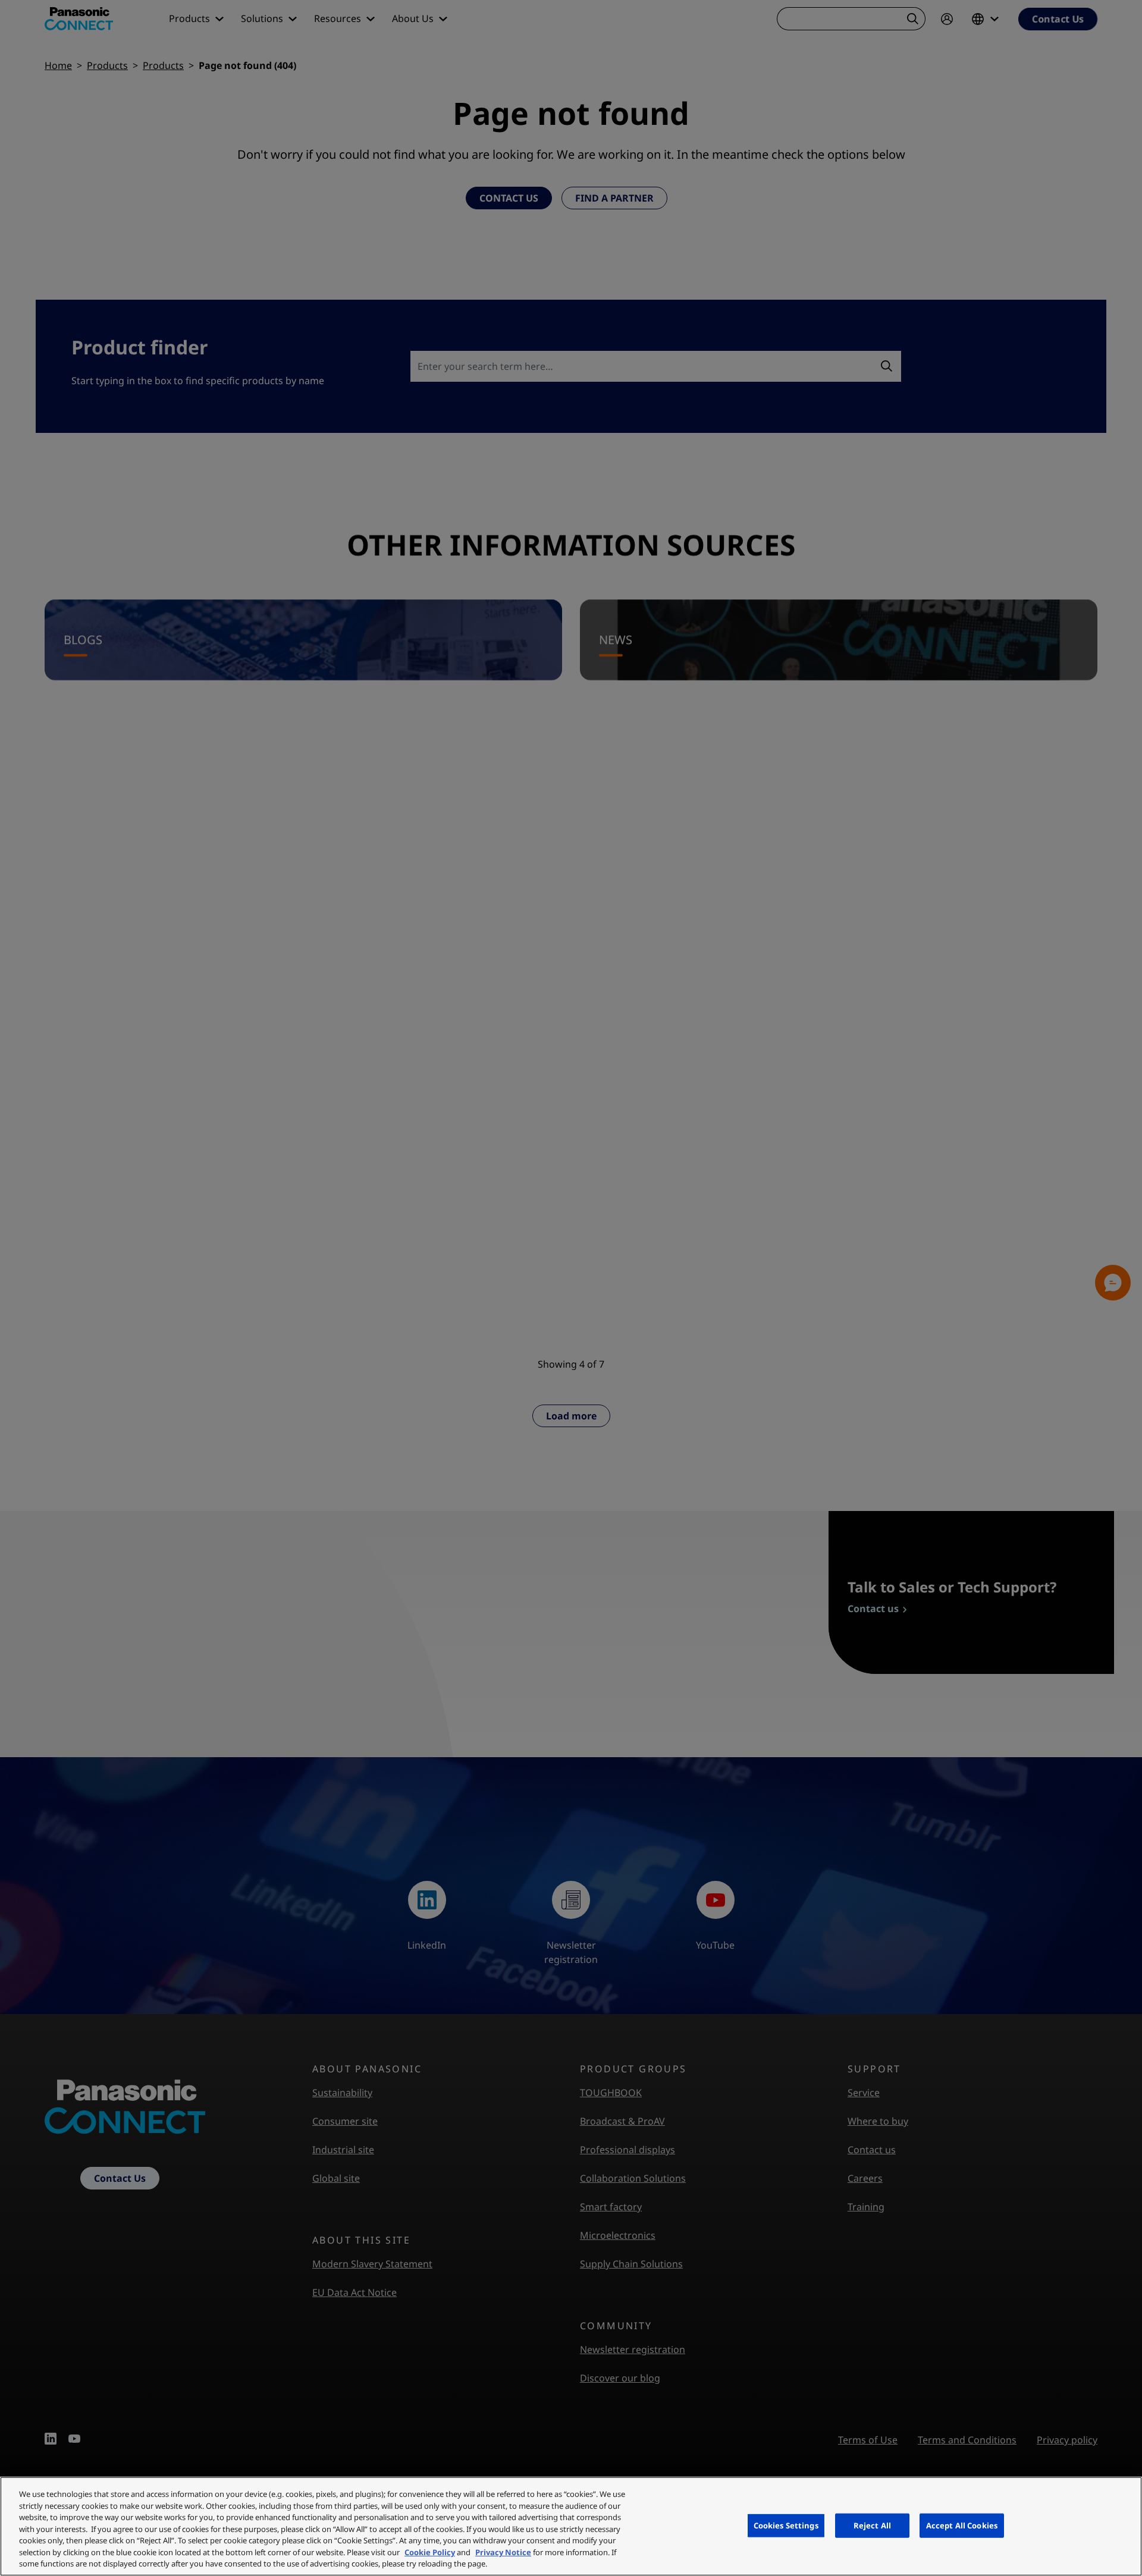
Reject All (872, 2525)
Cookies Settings (786, 2525)
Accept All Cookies (962, 2525)
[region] (571, 2526)
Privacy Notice (503, 2552)
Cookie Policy (430, 2552)
